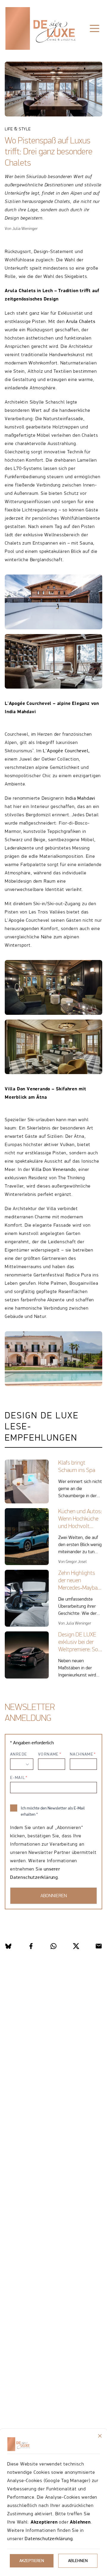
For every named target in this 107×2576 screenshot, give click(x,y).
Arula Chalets (81, 321)
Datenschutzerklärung (49, 2539)
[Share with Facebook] (31, 1946)
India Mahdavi (80, 798)
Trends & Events (66, 47)
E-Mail (18, 1777)
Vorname (48, 1754)
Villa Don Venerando (53, 1169)
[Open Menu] (95, 28)
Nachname (82, 1754)
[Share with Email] (99, 1946)
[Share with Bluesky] (8, 1946)
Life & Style (22, 47)
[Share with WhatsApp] (53, 1946)
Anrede (19, 1754)
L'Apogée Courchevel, (66, 751)
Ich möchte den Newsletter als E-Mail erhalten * (53, 1811)
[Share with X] (76, 1946)
